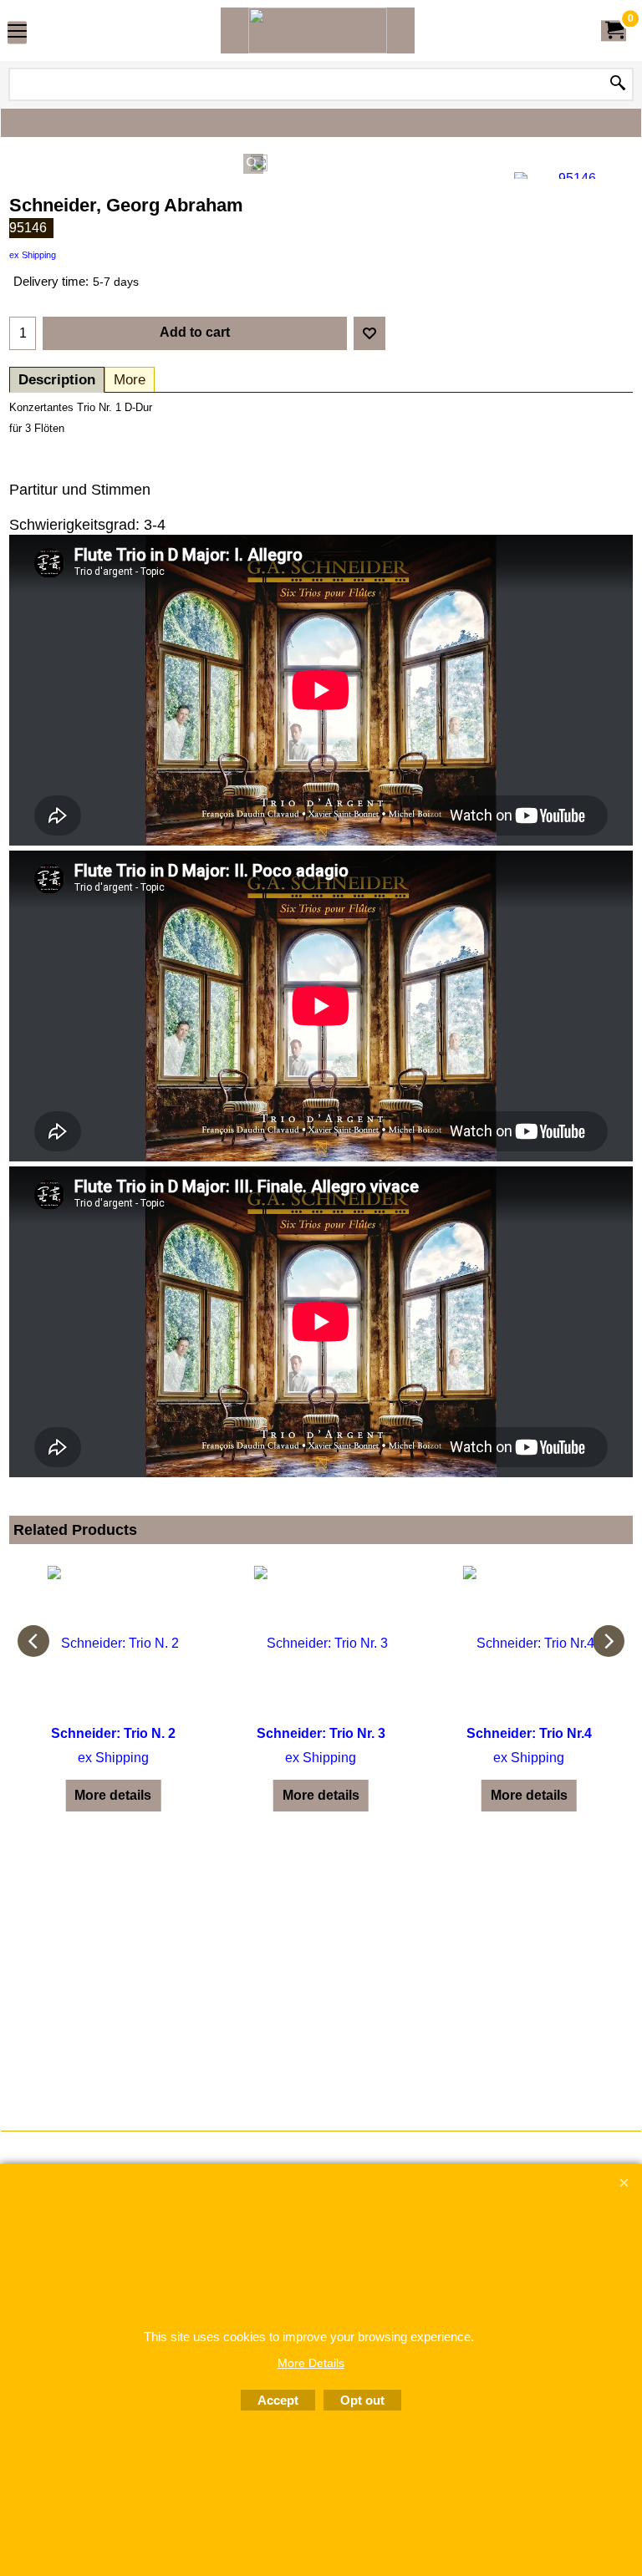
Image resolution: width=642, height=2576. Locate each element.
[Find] (618, 84)
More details (113, 1795)
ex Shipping (33, 255)
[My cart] (614, 30)
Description (57, 380)
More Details (311, 2363)
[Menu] (17, 32)
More (130, 380)
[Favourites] (369, 333)
